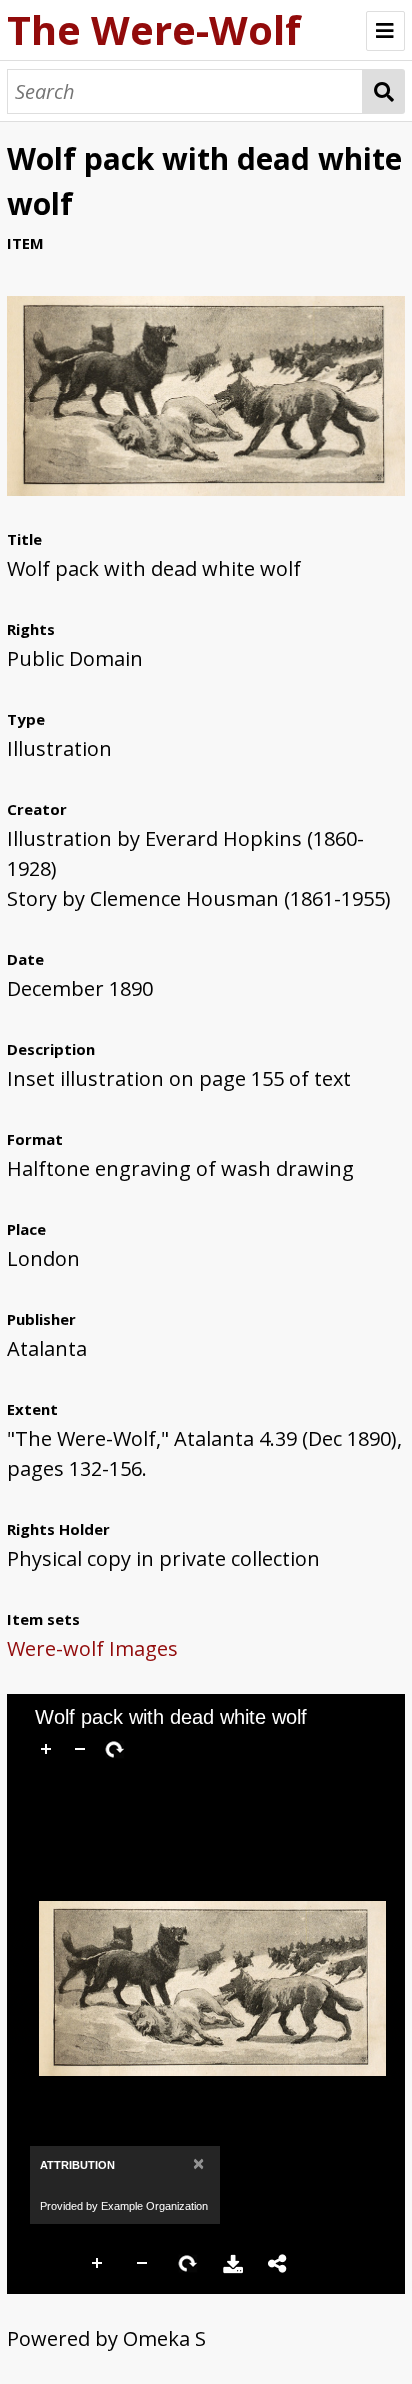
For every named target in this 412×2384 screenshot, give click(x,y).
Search (384, 91)
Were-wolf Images (92, 1648)
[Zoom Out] (80, 1749)
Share (278, 2264)
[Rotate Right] (114, 1749)
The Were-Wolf (154, 29)
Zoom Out (143, 2264)
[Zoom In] (46, 1749)
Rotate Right (188, 2264)
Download (233, 2264)
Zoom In (98, 2264)
